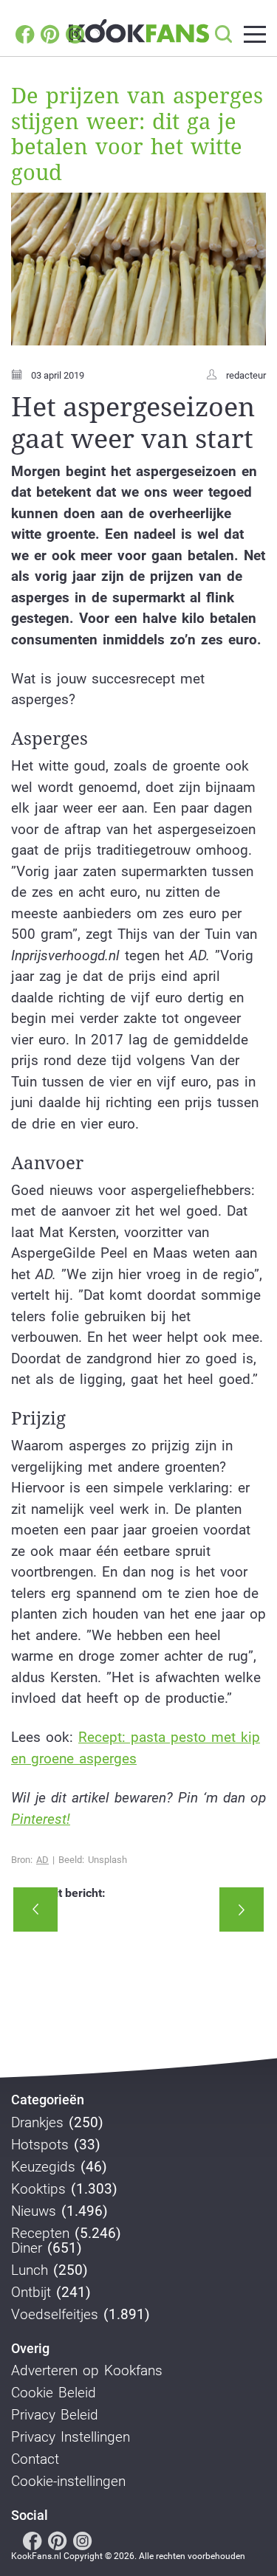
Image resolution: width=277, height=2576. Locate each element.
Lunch (30, 2270)
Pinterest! (41, 1819)
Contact (35, 2459)
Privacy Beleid (55, 2415)
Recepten (40, 2234)
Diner (27, 2248)
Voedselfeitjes (55, 2315)
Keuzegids (43, 2167)
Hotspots (40, 2145)
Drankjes (37, 2123)
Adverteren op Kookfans (87, 2371)
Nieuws (34, 2211)
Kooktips (38, 2189)
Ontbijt (31, 2293)
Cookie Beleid (54, 2393)
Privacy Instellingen (71, 2437)
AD (42, 1860)
